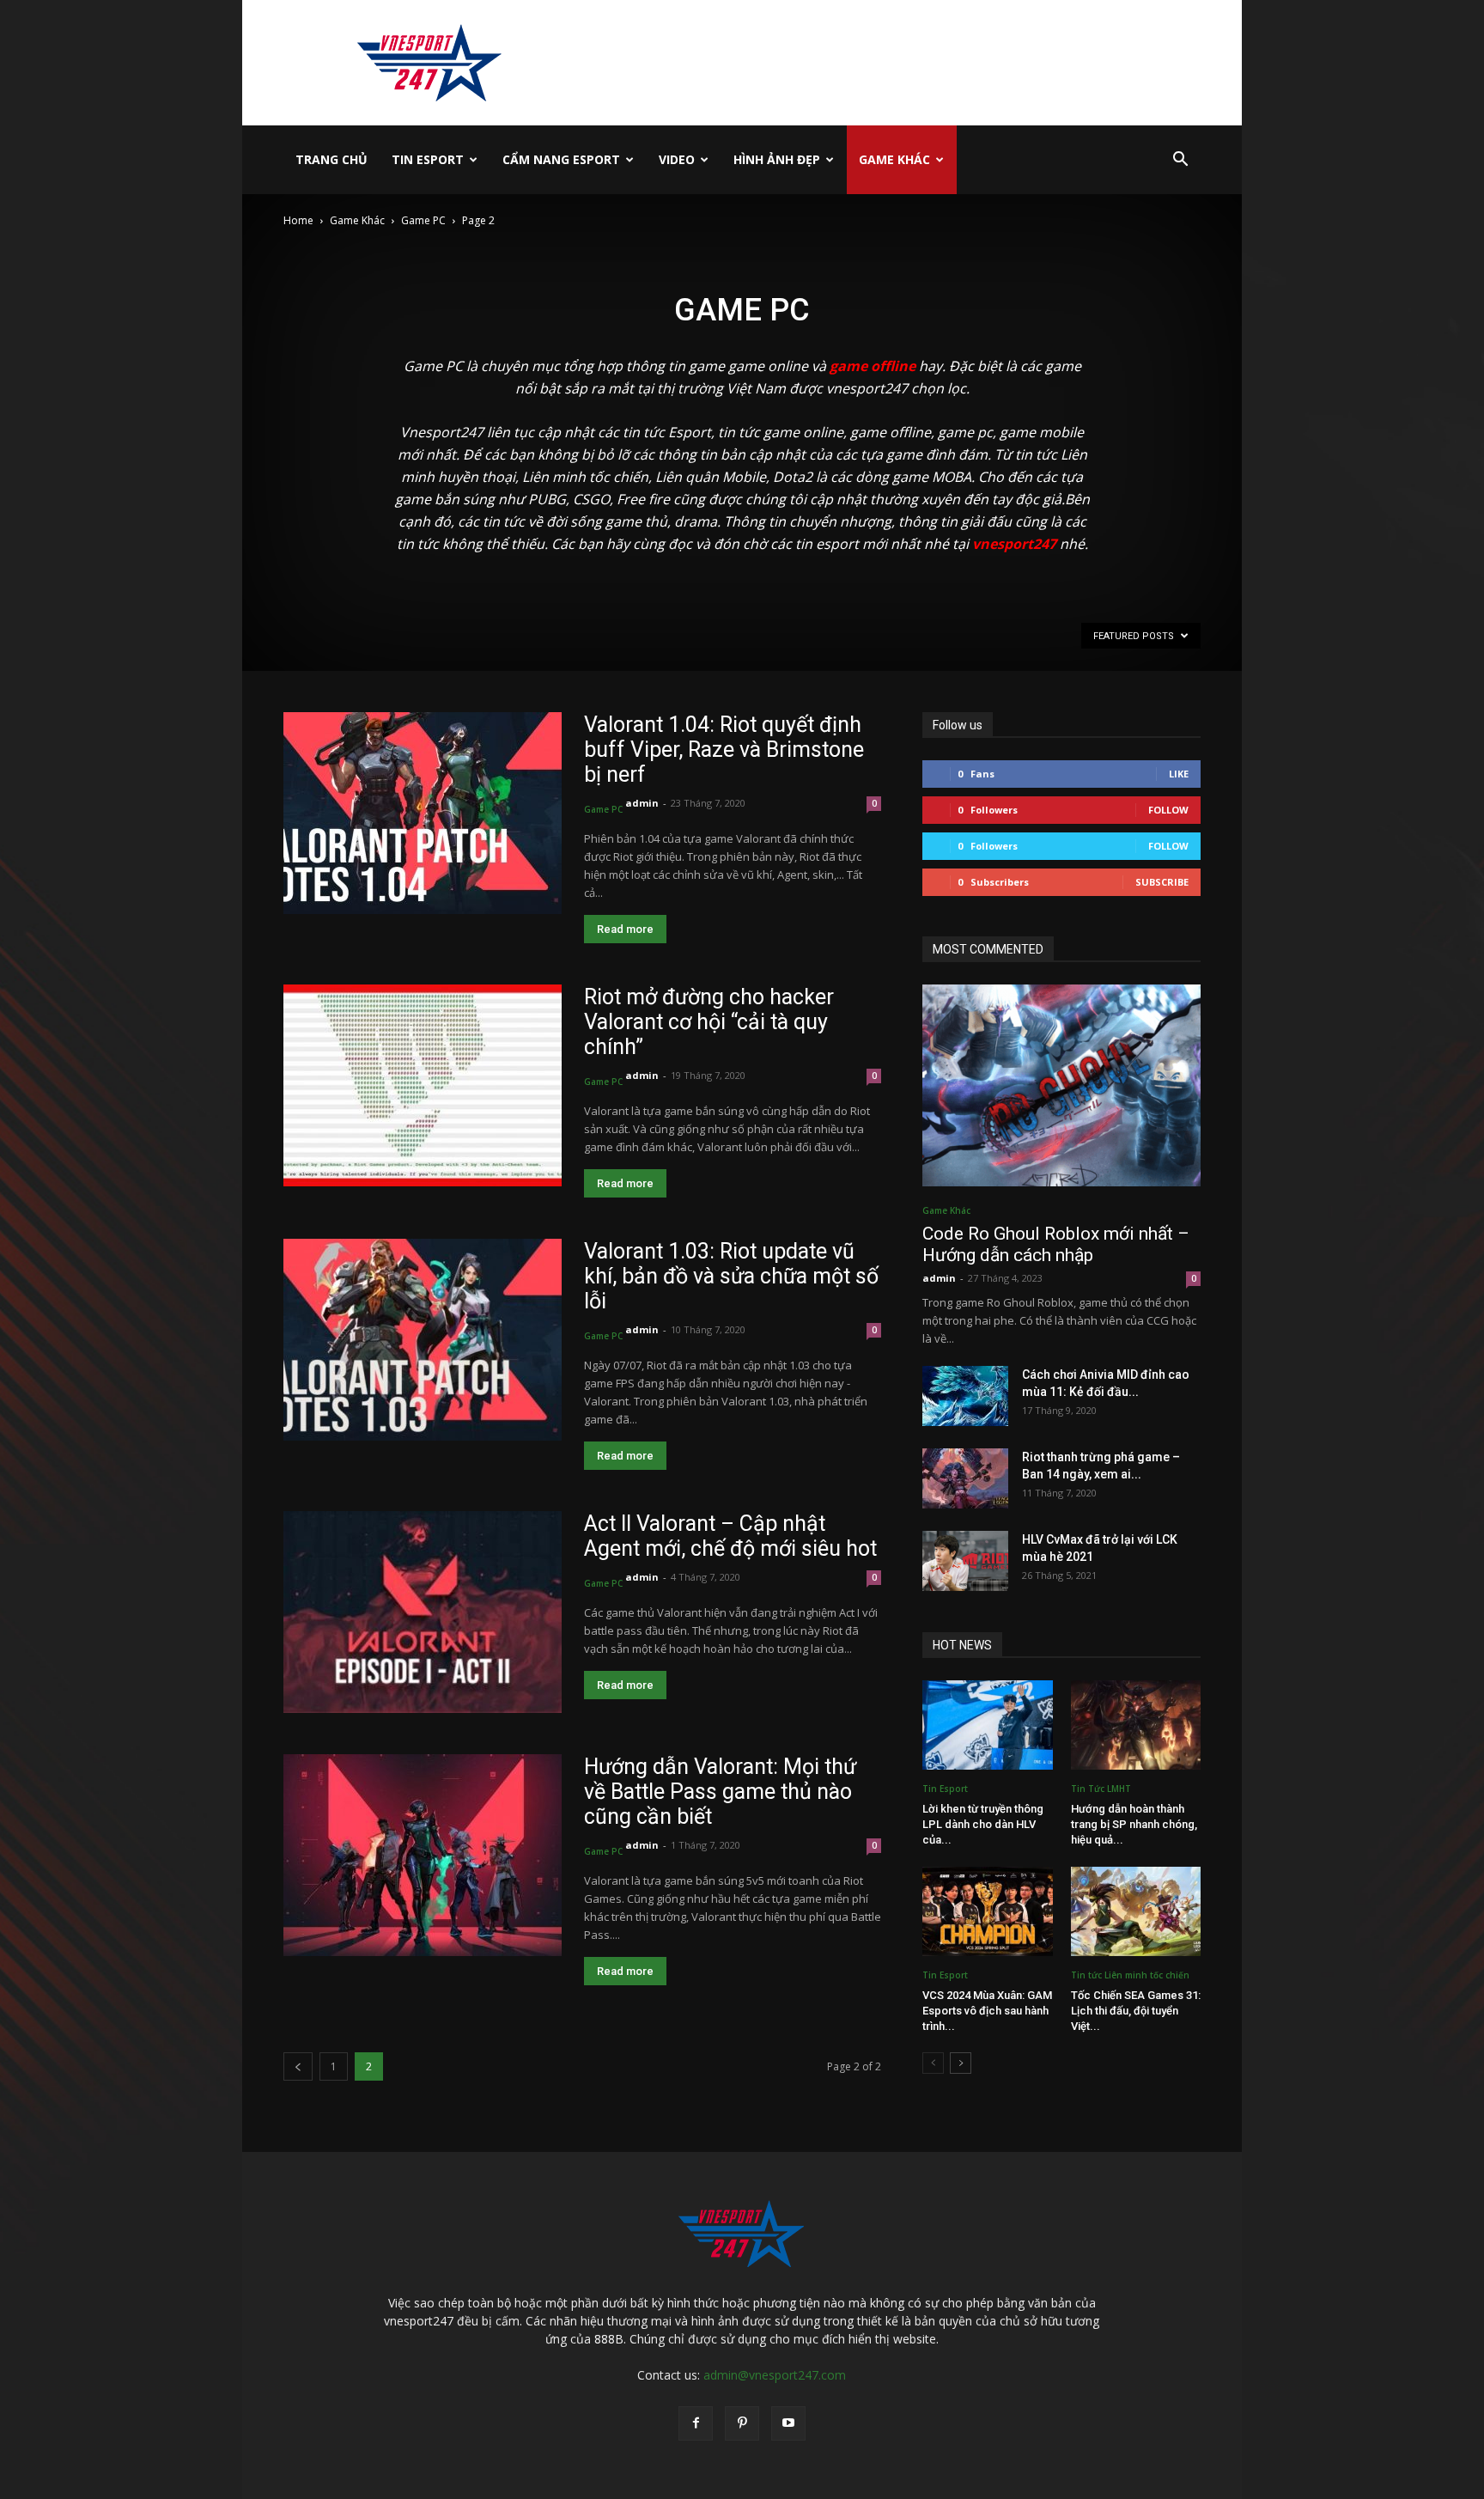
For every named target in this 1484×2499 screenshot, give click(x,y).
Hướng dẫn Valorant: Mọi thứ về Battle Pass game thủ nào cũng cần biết (720, 1792)
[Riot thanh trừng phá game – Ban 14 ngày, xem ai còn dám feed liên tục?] (965, 1478)
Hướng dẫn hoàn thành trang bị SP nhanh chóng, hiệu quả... (1134, 1824)
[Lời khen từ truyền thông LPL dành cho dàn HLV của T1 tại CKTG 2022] (988, 1725)
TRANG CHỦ (331, 159)
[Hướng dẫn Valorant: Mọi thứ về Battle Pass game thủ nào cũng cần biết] (423, 1855)
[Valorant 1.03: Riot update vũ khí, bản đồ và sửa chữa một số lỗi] (423, 1340)
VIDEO (677, 159)
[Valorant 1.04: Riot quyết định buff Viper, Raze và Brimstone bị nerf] (423, 813)
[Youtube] (788, 2423)
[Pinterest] (742, 2423)
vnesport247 (1014, 544)
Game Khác (894, 159)
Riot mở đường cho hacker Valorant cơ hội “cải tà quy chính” (709, 1022)
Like (1179, 774)
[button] (1180, 161)
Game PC (423, 220)
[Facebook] (696, 2423)
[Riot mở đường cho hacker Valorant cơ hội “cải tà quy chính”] (423, 1085)
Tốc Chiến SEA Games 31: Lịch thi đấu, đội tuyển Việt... (1136, 2011)
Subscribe (1162, 882)
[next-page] (961, 2063)
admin (642, 803)
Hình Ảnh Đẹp (777, 159)
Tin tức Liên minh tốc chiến (1130, 1975)
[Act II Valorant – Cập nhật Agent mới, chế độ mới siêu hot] (423, 1612)
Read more (625, 929)
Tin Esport (428, 159)
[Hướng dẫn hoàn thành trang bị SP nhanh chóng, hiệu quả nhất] (1136, 1725)
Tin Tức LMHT (1101, 1789)
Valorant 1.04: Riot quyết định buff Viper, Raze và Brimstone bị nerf (724, 750)
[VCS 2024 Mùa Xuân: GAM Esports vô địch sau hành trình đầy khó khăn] (988, 1911)
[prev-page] (298, 2066)
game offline (873, 366)
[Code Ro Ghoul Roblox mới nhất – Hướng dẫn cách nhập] (1061, 1085)
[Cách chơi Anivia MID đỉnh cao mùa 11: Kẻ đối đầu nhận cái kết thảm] (965, 1396)
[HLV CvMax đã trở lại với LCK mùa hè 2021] (965, 1561)
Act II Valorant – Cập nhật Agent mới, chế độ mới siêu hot (730, 1536)
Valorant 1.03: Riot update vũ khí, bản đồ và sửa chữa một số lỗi (731, 1276)
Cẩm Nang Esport (561, 159)
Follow (1168, 810)
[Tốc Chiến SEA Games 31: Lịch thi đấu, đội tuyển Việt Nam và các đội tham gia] (1136, 1911)
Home (298, 220)
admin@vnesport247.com (775, 2375)
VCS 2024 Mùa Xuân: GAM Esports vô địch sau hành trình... (987, 2011)
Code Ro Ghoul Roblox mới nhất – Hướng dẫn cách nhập (1056, 1244)
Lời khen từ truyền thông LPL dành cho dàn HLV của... (983, 1824)
